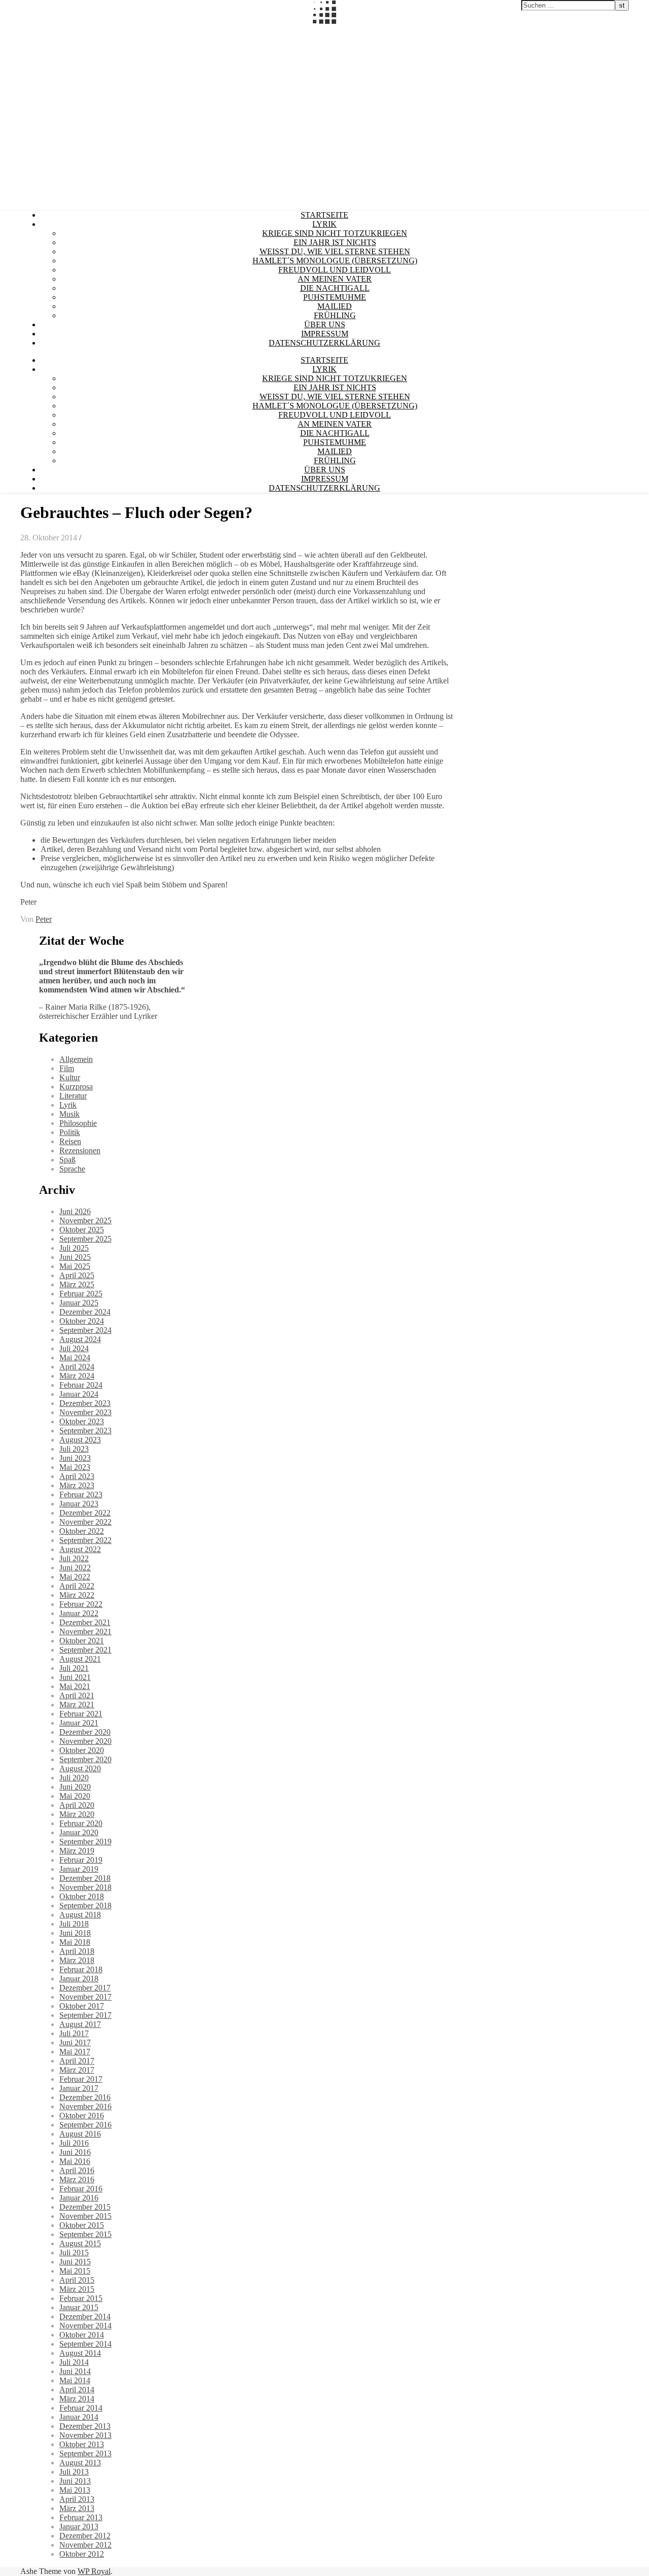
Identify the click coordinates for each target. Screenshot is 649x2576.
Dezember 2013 (85, 2426)
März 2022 (77, 1595)
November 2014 (85, 2326)
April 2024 (77, 1367)
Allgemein (76, 1059)
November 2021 (85, 1632)
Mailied (335, 306)
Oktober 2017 (82, 2006)
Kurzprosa (76, 1087)
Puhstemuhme (335, 297)
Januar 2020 (79, 1832)
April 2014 (77, 2390)
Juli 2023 (74, 1449)
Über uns (325, 324)
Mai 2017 (75, 2052)
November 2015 (85, 2216)
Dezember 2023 (85, 1403)
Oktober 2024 (82, 1321)
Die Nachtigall (335, 288)
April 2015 (77, 2280)
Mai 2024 (75, 1358)
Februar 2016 (81, 2189)
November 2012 (85, 2545)
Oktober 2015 (82, 2225)
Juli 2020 (74, 1778)
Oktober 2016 (82, 2116)
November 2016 (85, 2106)
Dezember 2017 (85, 1988)
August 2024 (80, 1339)
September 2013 (85, 2453)
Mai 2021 (75, 1686)
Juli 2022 (74, 1558)
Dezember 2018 (85, 1878)
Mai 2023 (75, 1467)
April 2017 (77, 2061)
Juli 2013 (74, 2472)
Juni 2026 (75, 1211)
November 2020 (85, 1741)
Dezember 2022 (85, 1513)
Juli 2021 (74, 1668)
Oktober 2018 (82, 1896)
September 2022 (85, 1540)
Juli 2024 (74, 1348)
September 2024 (85, 1330)
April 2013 (77, 2499)
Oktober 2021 (82, 1641)
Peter (44, 919)
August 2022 (80, 1549)
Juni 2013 (75, 2481)
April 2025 (77, 1275)
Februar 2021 (81, 1714)
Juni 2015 (75, 2262)
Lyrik (324, 224)
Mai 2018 (75, 1942)
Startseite (324, 215)
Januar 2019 (79, 1869)
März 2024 (77, 1376)
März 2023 (77, 1485)
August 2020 (80, 1768)
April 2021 (77, 1695)
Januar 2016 (79, 2198)
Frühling (335, 315)
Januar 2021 (79, 1723)
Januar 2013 (79, 2527)
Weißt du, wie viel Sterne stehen (335, 251)
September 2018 (85, 1905)
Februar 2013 (81, 2517)
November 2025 (85, 1221)
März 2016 (77, 2179)
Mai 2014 (75, 2380)
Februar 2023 (81, 1495)
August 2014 (80, 2353)
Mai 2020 (75, 1796)
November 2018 (85, 1887)
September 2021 (85, 1650)
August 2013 (80, 2463)
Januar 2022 (79, 1613)
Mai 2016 (75, 2161)
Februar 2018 (81, 1969)
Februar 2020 (81, 1823)
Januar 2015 (79, 2307)
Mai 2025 (75, 1266)
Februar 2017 (81, 2079)
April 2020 (77, 1805)
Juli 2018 (74, 1924)
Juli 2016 (74, 2143)
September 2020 (85, 1759)
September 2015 (85, 2234)
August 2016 (80, 2134)
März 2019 (77, 1851)
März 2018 (77, 1960)
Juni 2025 (75, 1257)
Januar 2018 (79, 1979)
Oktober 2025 (82, 1230)
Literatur (73, 1096)
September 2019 (85, 1842)
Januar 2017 (79, 2088)
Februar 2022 (81, 1604)
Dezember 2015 (85, 2207)
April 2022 (77, 1586)
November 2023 (85, 1412)
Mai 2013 (75, 2490)
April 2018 (77, 1951)
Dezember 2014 (85, 2316)
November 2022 (85, 1522)
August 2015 (80, 2243)
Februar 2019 (81, 1860)
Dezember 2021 (85, 1622)
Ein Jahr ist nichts (335, 242)
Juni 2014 (75, 2371)
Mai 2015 (75, 2271)
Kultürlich (16, 29)
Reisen (70, 1141)
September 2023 (85, 1431)
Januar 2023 (79, 1504)
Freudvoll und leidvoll (335, 270)
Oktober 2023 (82, 1421)
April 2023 (77, 1476)
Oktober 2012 (82, 2554)
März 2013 (77, 2508)
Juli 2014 (74, 2362)
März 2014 (77, 2399)
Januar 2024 (79, 1394)
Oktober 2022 (82, 1531)
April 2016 (77, 2170)
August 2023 (80, 1440)
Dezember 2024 (85, 1312)
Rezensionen (80, 1150)
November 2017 (85, 1997)
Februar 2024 (81, 1385)
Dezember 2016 (85, 2097)
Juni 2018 (75, 1933)
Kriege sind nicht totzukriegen (335, 233)
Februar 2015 (81, 2298)
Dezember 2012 (85, 2536)
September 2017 (85, 2015)
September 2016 (85, 2125)
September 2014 (85, 2344)
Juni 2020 (75, 1787)
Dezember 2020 (85, 1732)
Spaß (67, 1160)
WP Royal (94, 2571)
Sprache (72, 1169)
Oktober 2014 (82, 2335)
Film (67, 1068)
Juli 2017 (74, 2033)
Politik (70, 1132)
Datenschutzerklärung (324, 343)
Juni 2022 (75, 1568)
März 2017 (77, 2070)
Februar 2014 (81, 2408)
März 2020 (77, 1814)
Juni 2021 (75, 1677)
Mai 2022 (75, 1577)
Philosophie (78, 1123)
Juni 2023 (75, 1458)
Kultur (70, 1077)
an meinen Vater (335, 279)
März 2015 (77, 2289)
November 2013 (85, 2435)
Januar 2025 (79, 1303)
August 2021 (80, 1659)
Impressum (325, 334)
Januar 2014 (79, 2417)
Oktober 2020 (82, 1750)
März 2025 (77, 1284)
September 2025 (85, 1239)
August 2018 (80, 1915)
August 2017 (80, 2024)
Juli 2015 (74, 2253)
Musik (69, 1114)
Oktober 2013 (82, 2444)
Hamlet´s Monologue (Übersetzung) (335, 261)
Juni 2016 (75, 2152)
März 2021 (77, 1705)
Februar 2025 (81, 1294)
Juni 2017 (75, 2042)
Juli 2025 (74, 1248)
